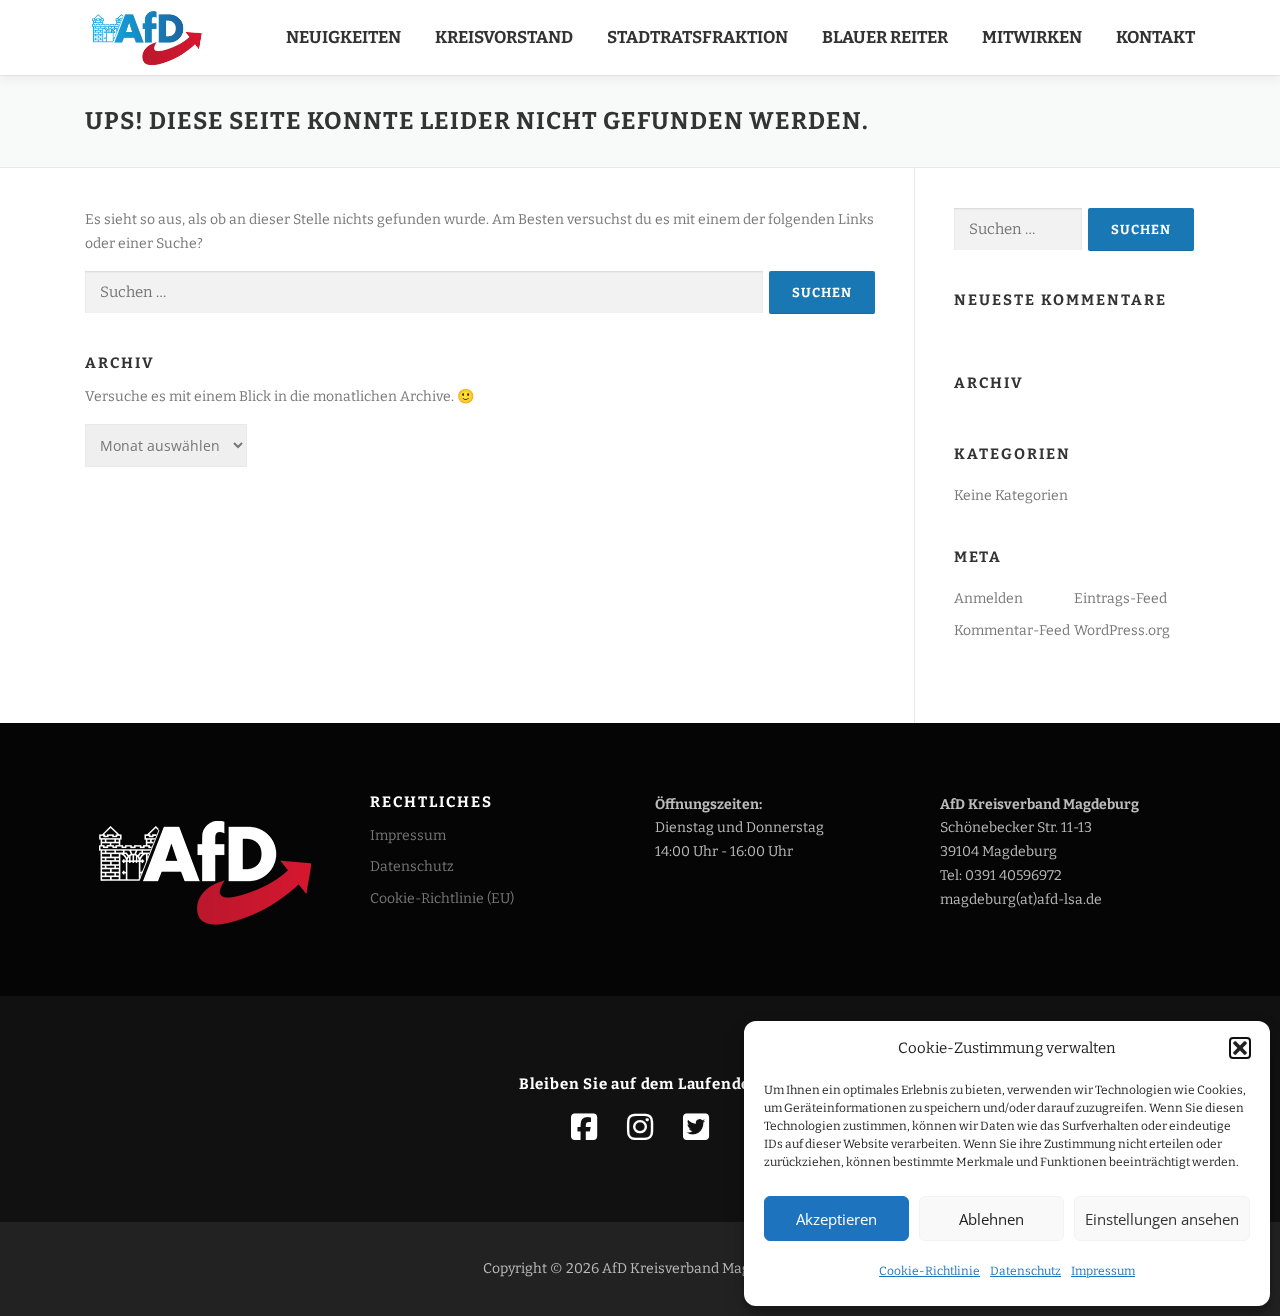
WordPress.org (1122, 630)
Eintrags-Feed (1120, 598)
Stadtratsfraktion (697, 37)
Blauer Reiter (885, 37)
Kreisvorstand (504, 37)
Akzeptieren (836, 1219)
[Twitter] (696, 1127)
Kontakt (1155, 37)
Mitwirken (1032, 37)
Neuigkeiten (343, 37)
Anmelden (988, 598)
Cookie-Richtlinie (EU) (442, 898)
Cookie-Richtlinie (929, 1271)
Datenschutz (1025, 1271)
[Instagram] (640, 1127)
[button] (1240, 1048)
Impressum (1103, 1271)
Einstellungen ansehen (1162, 1219)
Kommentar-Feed (1012, 630)
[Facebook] (584, 1127)
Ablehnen (991, 1219)
